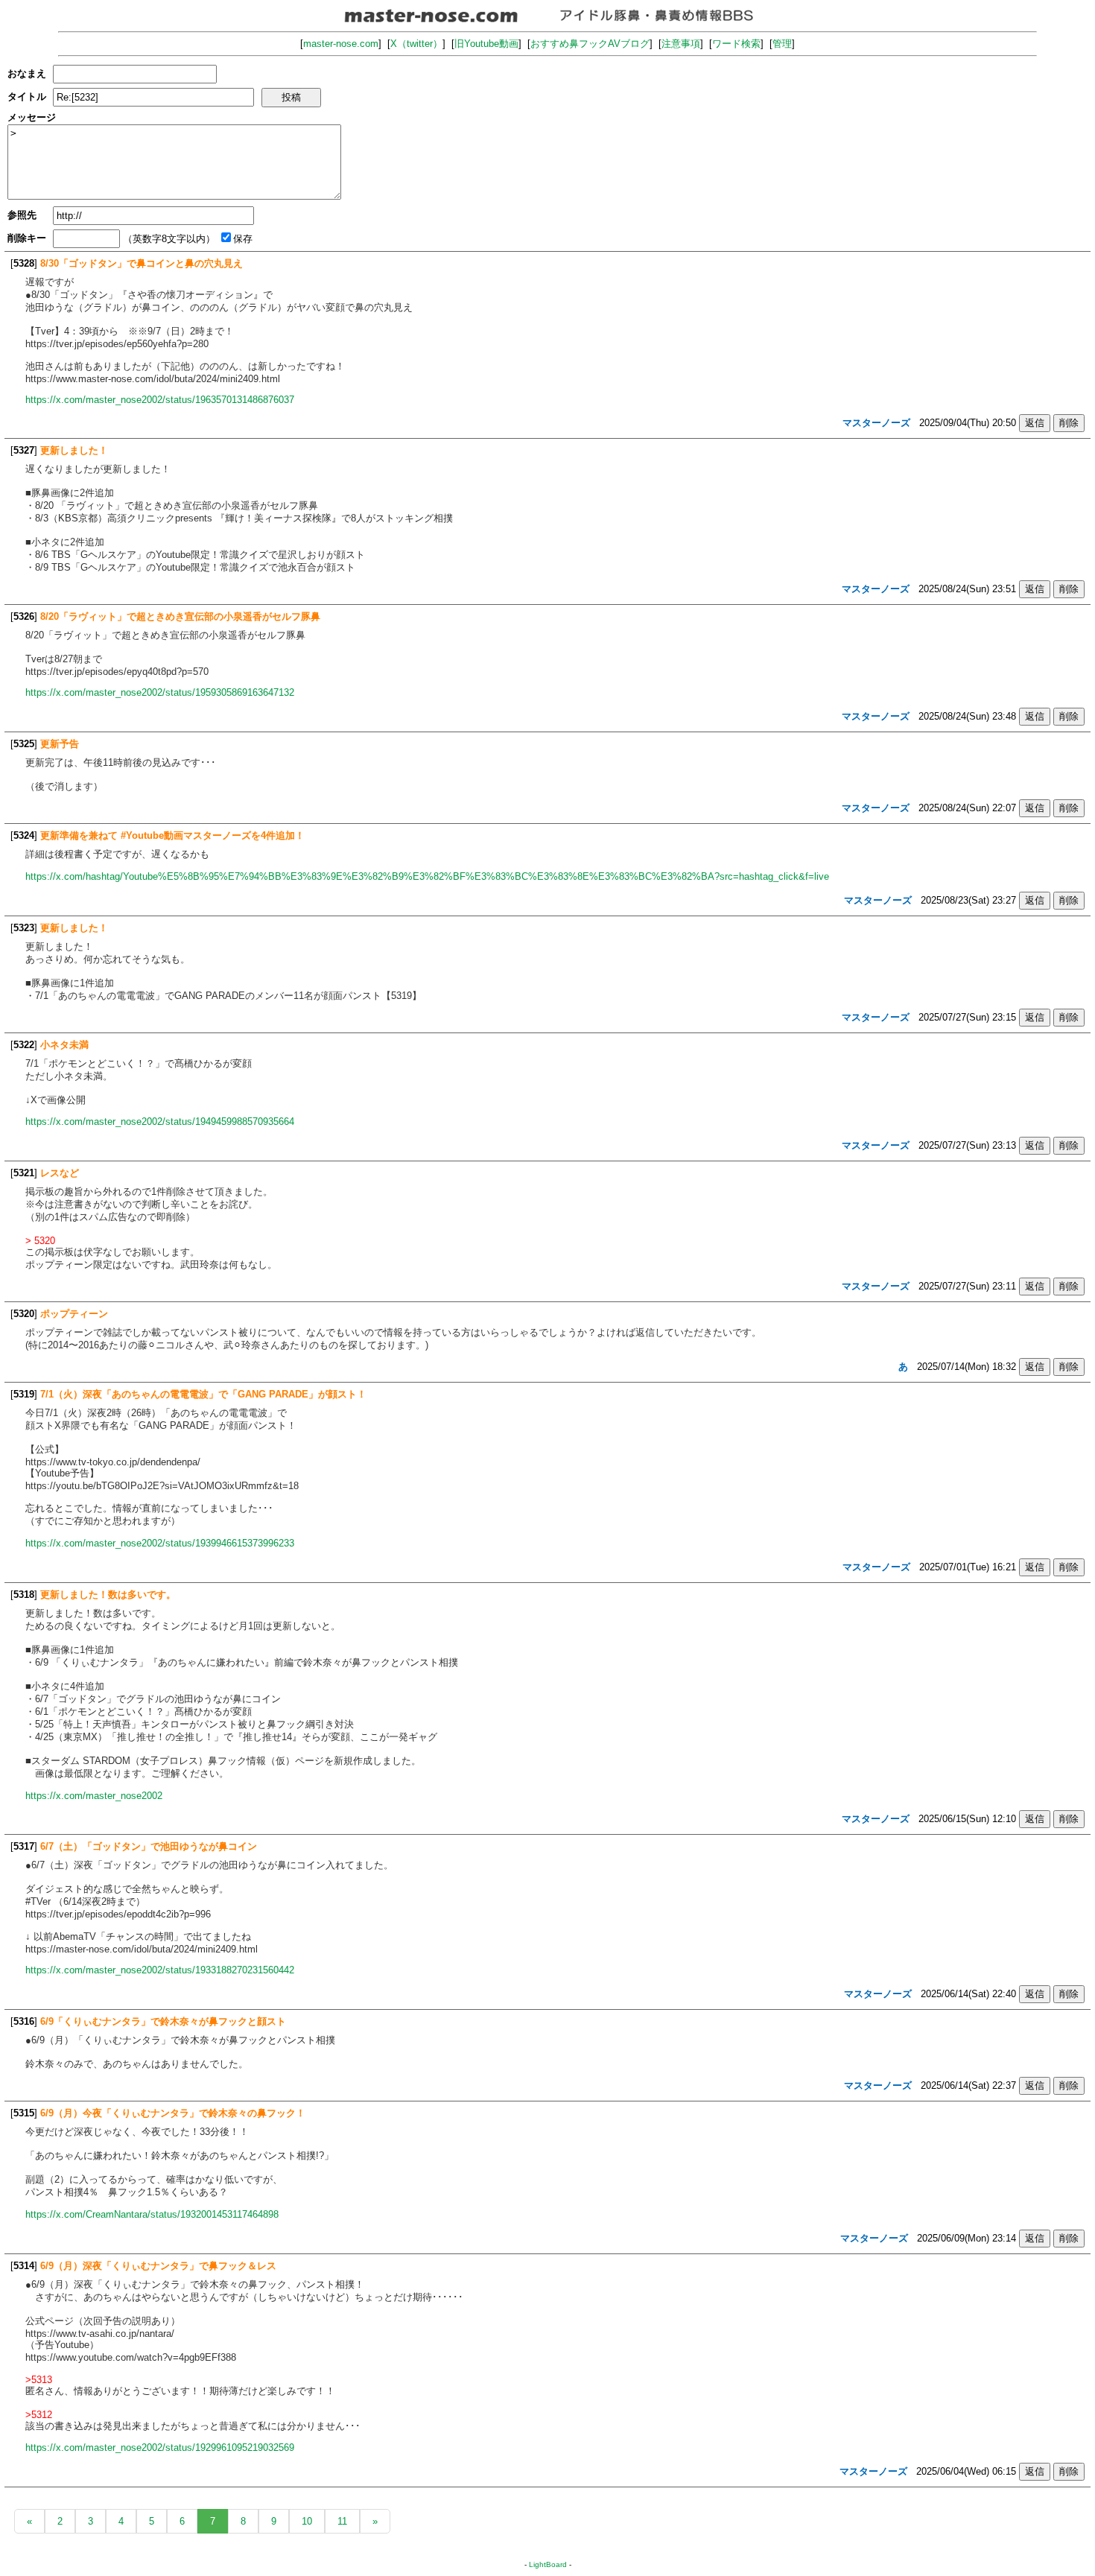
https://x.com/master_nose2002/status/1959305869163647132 (160, 692)
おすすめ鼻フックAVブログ (590, 44)
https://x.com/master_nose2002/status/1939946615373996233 (160, 1543)
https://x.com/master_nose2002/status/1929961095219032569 (160, 2447)
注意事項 (681, 44)
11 (342, 2521)
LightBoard (548, 2564)
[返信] (1035, 423)
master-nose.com (341, 44)
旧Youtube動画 (486, 44)
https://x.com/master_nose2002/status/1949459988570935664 (160, 1122)
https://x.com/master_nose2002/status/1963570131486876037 (160, 400)
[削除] (1069, 423)
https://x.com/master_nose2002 (94, 1796)
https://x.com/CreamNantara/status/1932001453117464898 (152, 2214)
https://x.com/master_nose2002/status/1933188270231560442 (160, 1970)
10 (307, 2521)
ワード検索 (736, 44)
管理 (782, 44)
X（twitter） (416, 44)
